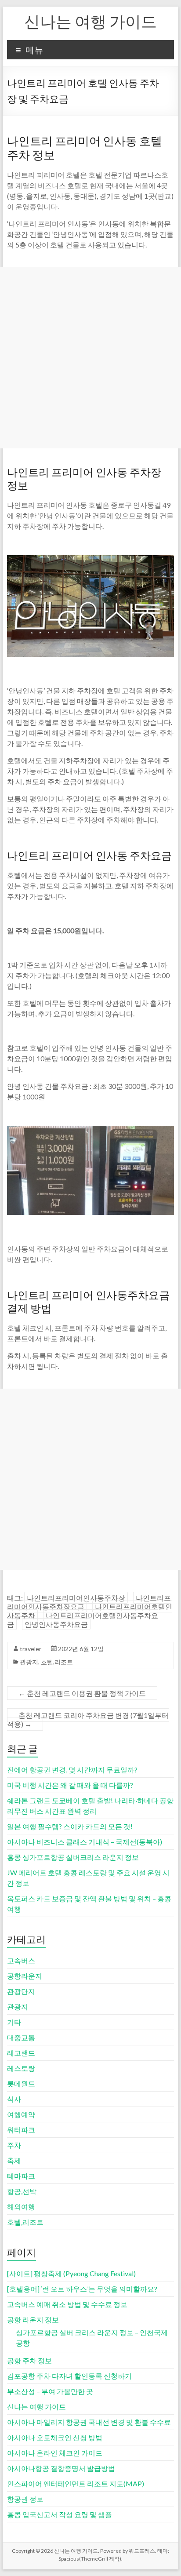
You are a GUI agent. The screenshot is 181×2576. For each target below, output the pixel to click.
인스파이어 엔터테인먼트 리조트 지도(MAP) (76, 2483)
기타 (14, 2022)
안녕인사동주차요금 (56, 1624)
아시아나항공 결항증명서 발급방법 (61, 2468)
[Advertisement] (90, 358)
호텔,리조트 (57, 1662)
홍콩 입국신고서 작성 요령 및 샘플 (60, 2514)
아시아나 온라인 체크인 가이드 (55, 2453)
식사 (14, 2099)
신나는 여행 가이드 (90, 21)
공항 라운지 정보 (33, 2319)
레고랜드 (21, 2053)
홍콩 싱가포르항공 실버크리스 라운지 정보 (73, 1857)
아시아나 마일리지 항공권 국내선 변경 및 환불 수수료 (89, 2422)
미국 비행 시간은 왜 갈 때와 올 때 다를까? (70, 1785)
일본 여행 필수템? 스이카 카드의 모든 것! (70, 1826)
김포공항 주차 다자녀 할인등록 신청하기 (69, 2376)
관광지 (29, 1662)
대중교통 (21, 2037)
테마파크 (21, 2176)
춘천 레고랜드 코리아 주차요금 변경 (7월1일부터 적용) (88, 1719)
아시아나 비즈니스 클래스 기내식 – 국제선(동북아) (85, 1842)
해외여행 (21, 2207)
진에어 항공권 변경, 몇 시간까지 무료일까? (72, 1770)
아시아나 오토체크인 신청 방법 (55, 2437)
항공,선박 (22, 2191)
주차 (14, 2145)
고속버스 (21, 1960)
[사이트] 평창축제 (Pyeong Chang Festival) (71, 2273)
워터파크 (21, 2130)
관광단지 (21, 1991)
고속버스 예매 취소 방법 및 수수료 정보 (67, 2304)
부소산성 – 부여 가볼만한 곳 (50, 2391)
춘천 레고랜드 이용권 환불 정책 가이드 (82, 1693)
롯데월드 (21, 2083)
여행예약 (21, 2114)
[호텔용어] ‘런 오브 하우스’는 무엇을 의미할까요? (82, 2289)
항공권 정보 (25, 2499)
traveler (31, 1649)
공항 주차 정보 (29, 2360)
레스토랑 (21, 2068)
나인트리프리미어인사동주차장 (76, 1598)
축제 (14, 2160)
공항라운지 (25, 1976)
